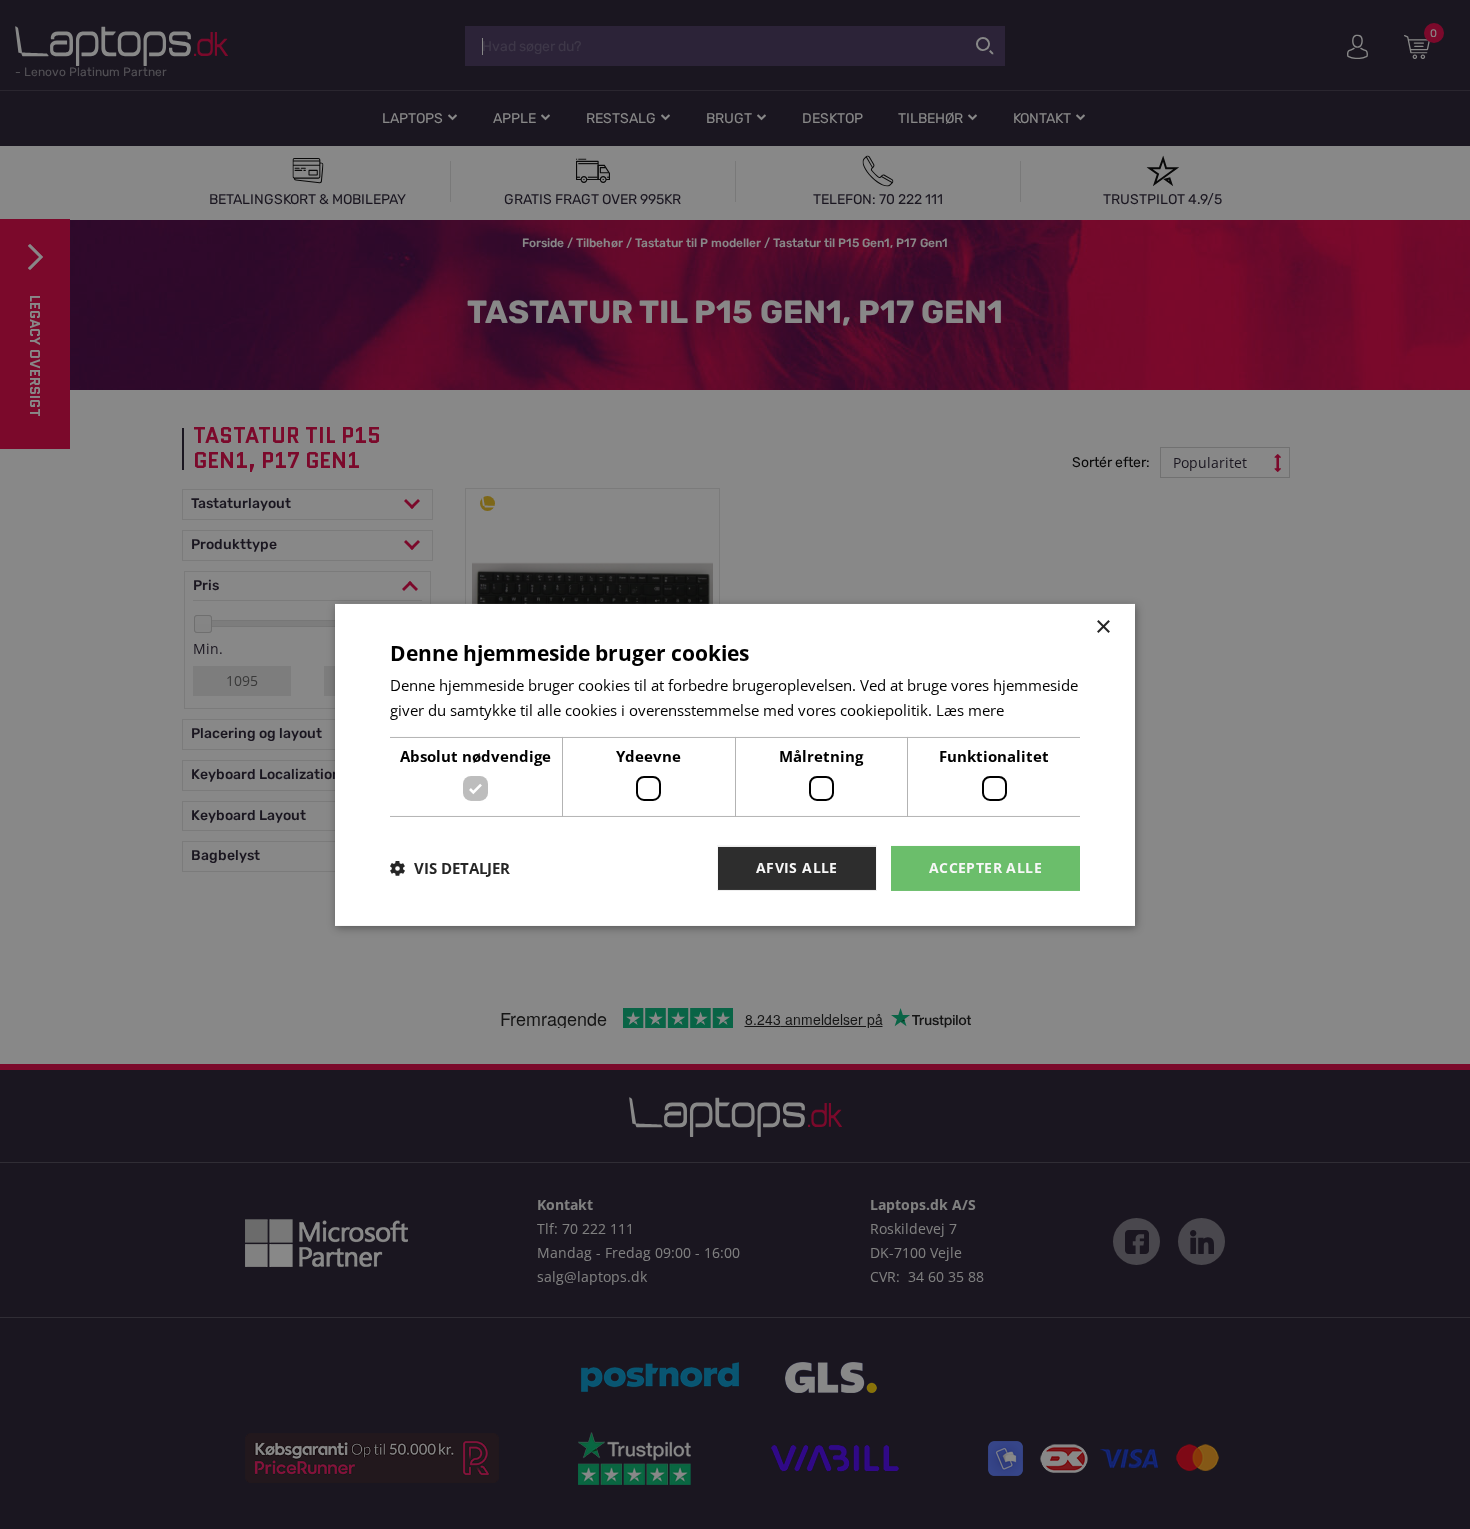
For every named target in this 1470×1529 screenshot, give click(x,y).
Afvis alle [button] (797, 867)
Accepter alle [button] (985, 867)
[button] (450, 868)
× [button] (1102, 626)
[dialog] (735, 764)
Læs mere (970, 710)
